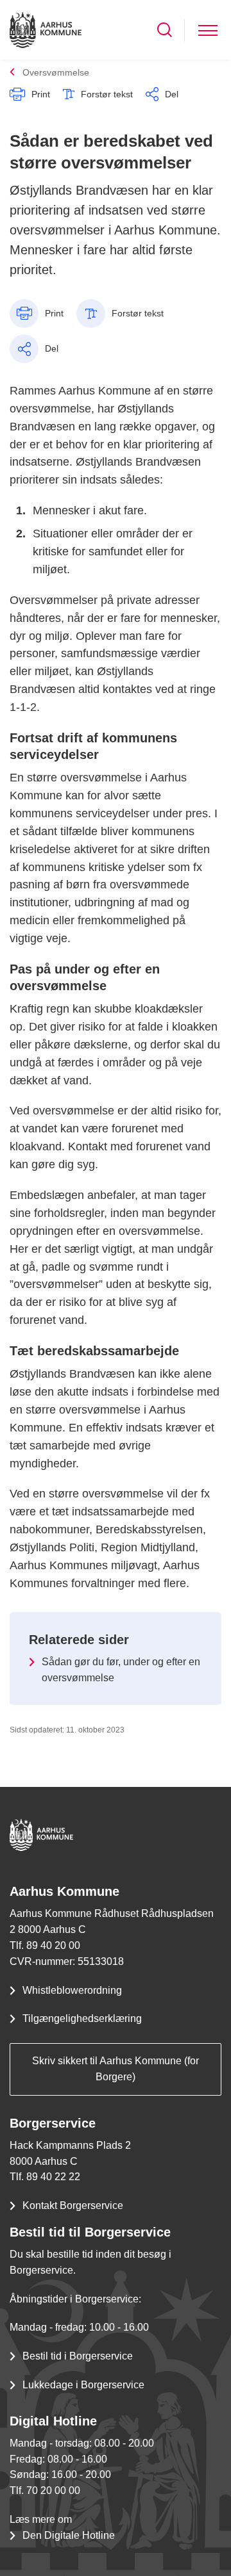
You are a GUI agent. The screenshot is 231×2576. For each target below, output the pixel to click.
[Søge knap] (165, 30)
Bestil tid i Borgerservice (78, 2356)
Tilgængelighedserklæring (82, 2018)
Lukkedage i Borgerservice (83, 2385)
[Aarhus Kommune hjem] (46, 30)
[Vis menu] (208, 30)
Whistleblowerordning (72, 1990)
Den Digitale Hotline (69, 2535)
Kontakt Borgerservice (73, 2205)
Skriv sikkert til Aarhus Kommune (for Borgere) (116, 2069)
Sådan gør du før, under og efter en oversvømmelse (121, 1670)
